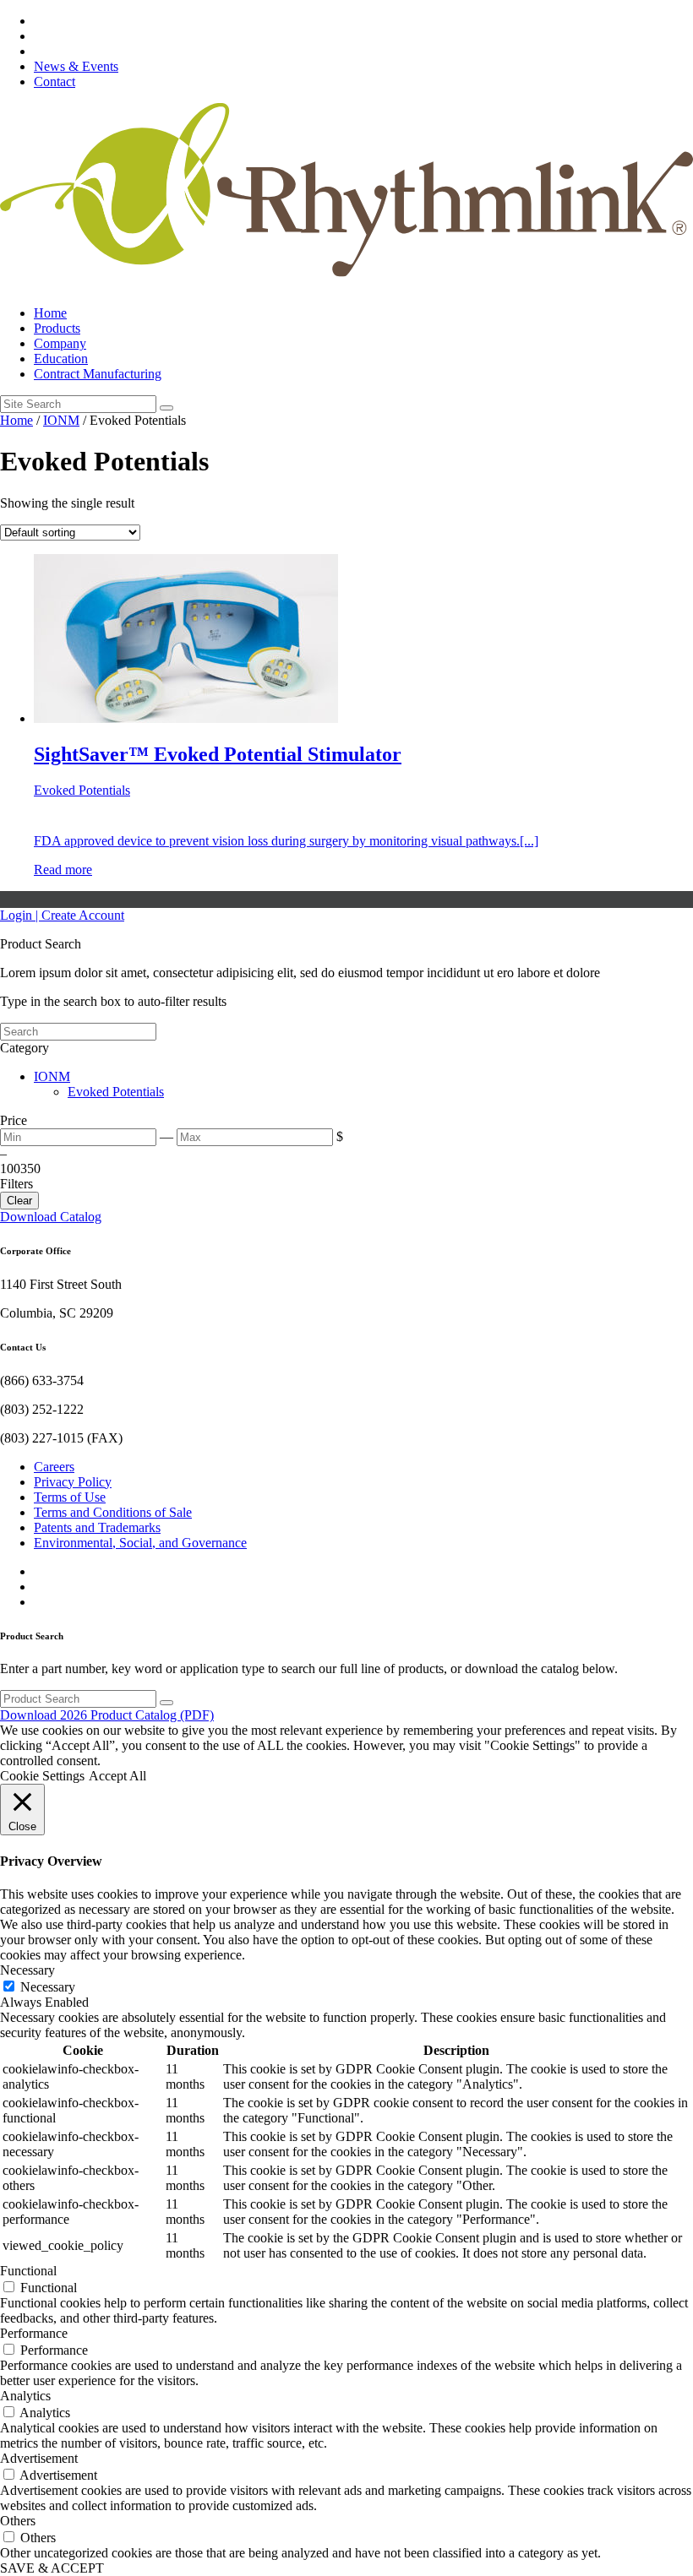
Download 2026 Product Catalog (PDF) (107, 1715)
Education (61, 359)
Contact (55, 82)
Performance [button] (34, 2333)
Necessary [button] (27, 1970)
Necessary (48, 1987)
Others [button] (18, 2521)
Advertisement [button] (39, 2458)
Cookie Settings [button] (42, 1776)
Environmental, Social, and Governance (140, 1543)
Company (60, 343)
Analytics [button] (25, 2396)
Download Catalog (51, 1217)
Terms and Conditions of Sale (113, 1512)
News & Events (76, 66)
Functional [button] (28, 2271)
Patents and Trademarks (97, 1527)
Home (50, 313)
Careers (54, 1467)
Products (57, 328)
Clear (19, 1201)
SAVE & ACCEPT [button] (52, 2568)
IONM (61, 420)
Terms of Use (70, 1497)
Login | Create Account (62, 915)
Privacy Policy (73, 1482)
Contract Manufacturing (98, 374)
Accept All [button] (117, 1776)
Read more (63, 870)
